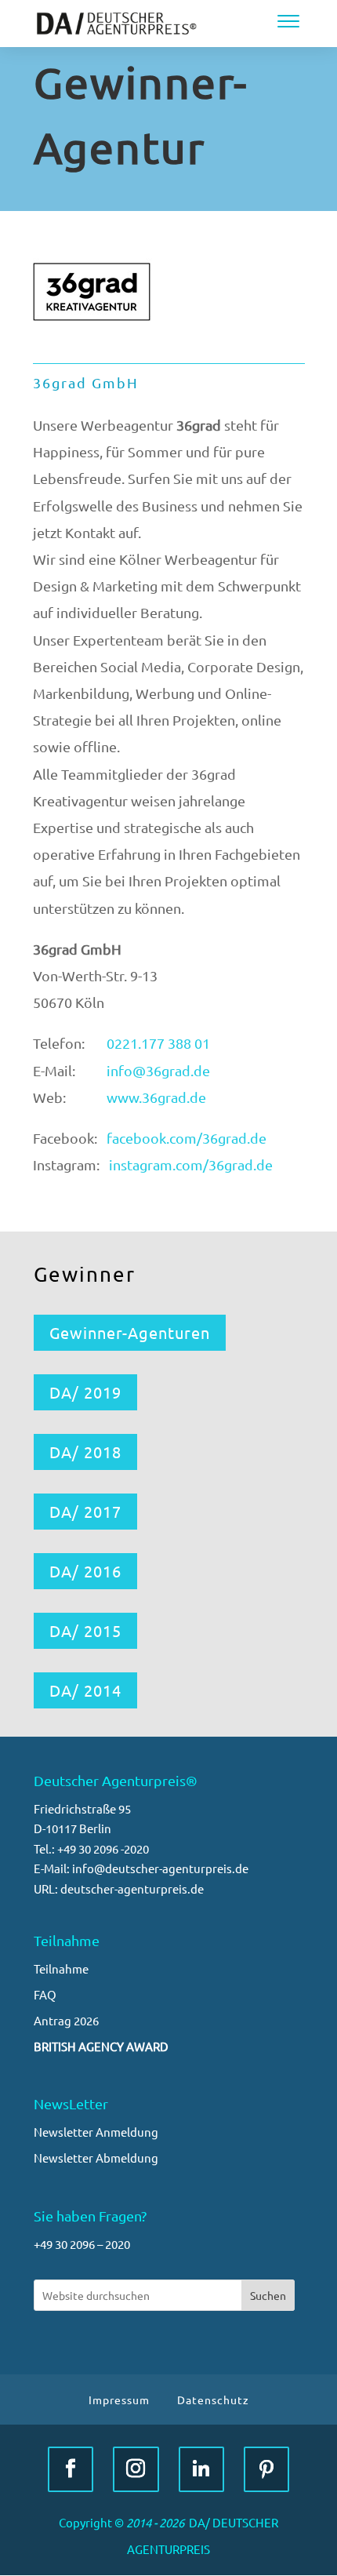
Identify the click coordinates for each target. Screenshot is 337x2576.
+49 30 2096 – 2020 (82, 2244)
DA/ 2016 (85, 1571)
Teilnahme (61, 1968)
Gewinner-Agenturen (130, 1332)
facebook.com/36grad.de (187, 1138)
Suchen (268, 2295)
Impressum (119, 2400)
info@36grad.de (158, 1070)
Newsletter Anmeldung (96, 2132)
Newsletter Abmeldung (96, 2158)
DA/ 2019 (85, 1392)
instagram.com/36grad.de (191, 1164)
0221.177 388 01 (158, 1043)
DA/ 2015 (85, 1630)
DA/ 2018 (85, 1452)
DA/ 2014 (85, 1690)
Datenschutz (213, 2400)
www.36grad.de (156, 1097)
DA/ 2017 (85, 1511)
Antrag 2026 (66, 2020)
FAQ (45, 1994)
